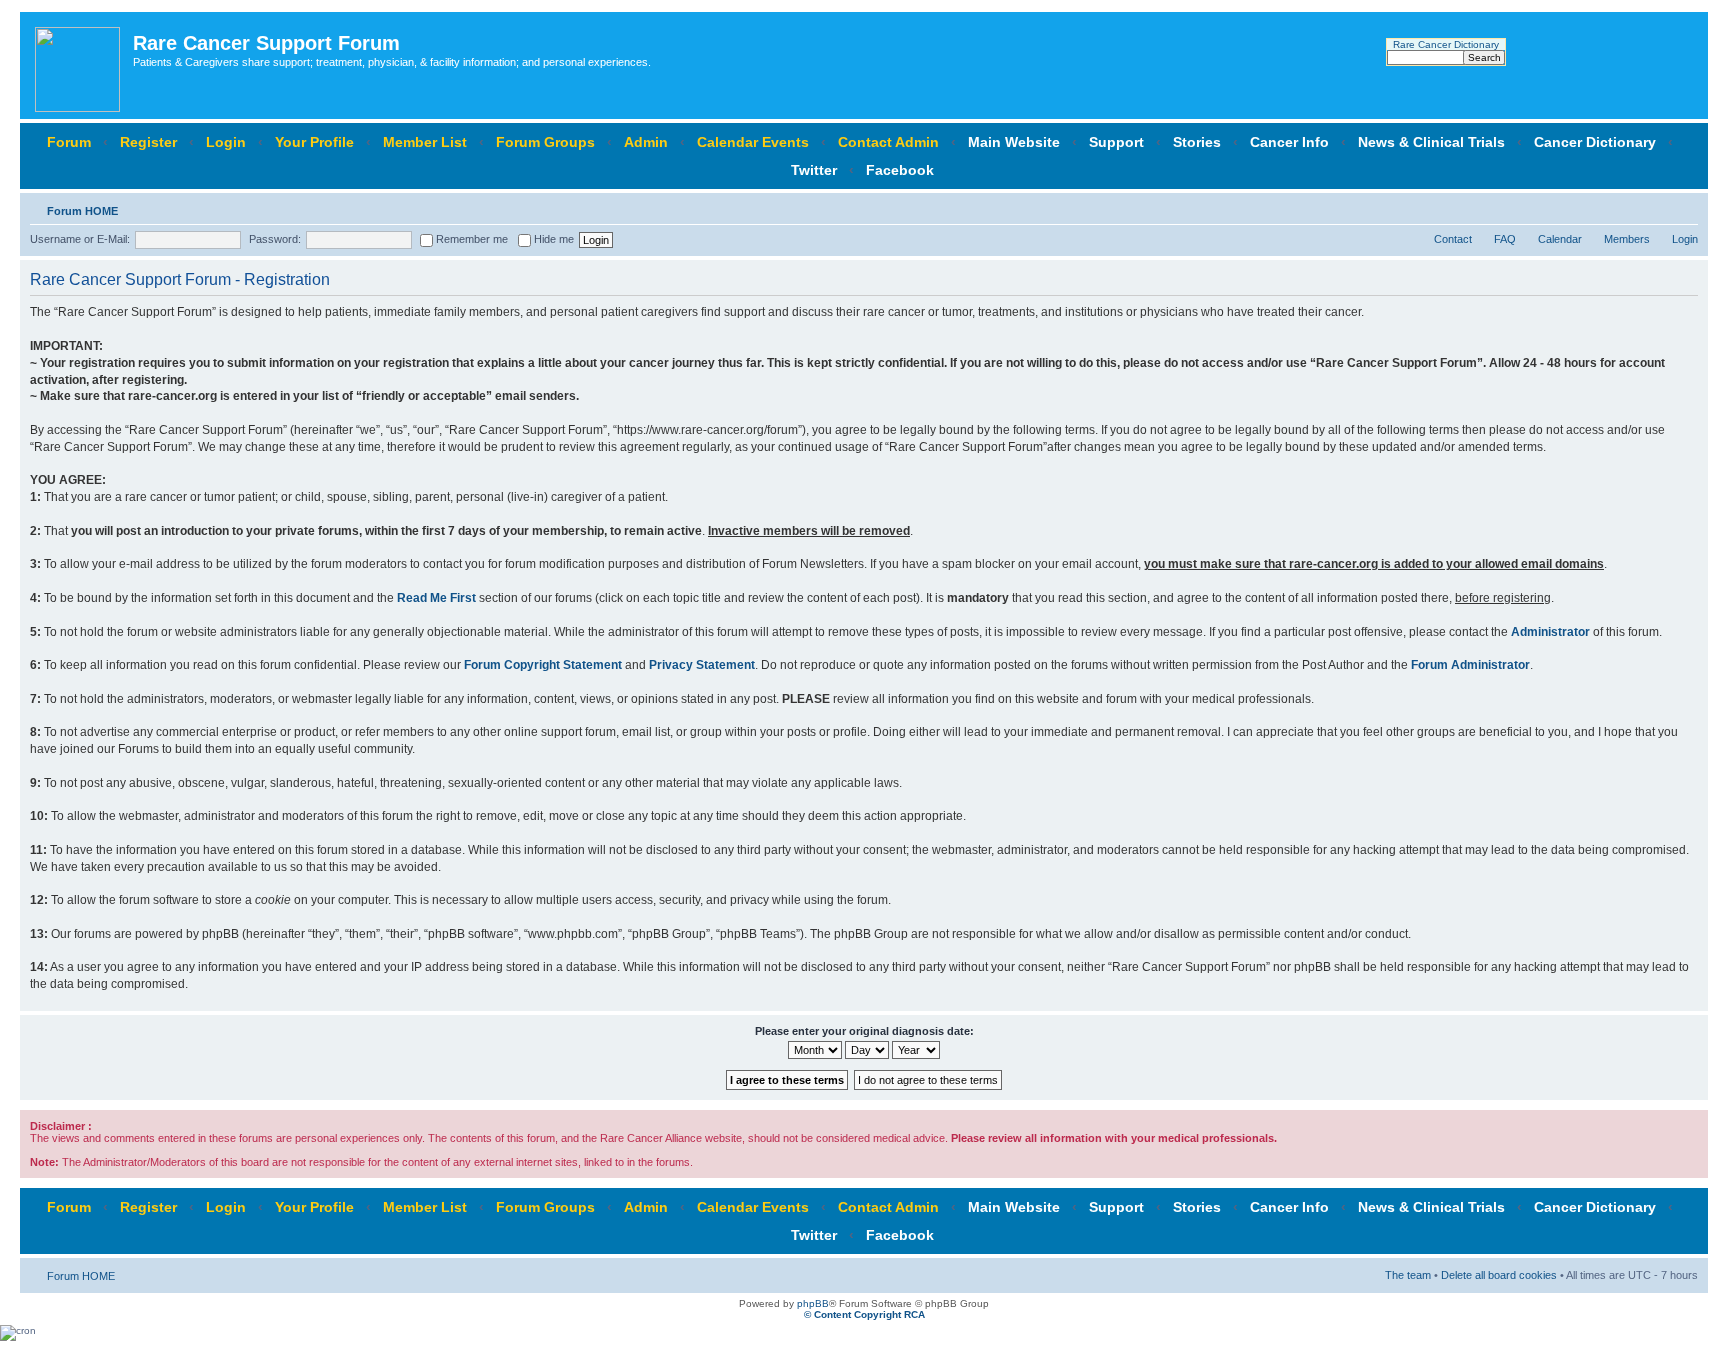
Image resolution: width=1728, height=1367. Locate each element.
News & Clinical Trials (1431, 142)
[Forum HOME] (79, 65)
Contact (1453, 239)
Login (226, 142)
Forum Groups (545, 142)
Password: (275, 239)
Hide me (552, 239)
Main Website (1014, 142)
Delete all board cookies (1499, 1275)
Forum (69, 142)
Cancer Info (1289, 142)
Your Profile (314, 142)
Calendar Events (753, 142)
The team (1408, 1275)
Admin (646, 142)
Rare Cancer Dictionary (1446, 44)
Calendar (1560, 239)
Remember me (470, 239)
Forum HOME (82, 211)
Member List (425, 142)
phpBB (813, 1303)
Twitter (814, 170)
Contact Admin (888, 142)
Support (1116, 142)
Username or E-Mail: (80, 239)
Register (148, 142)
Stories (1197, 142)
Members (1627, 239)
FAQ (1505, 239)
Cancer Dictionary (1595, 142)
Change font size (1683, 207)
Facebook (900, 170)
